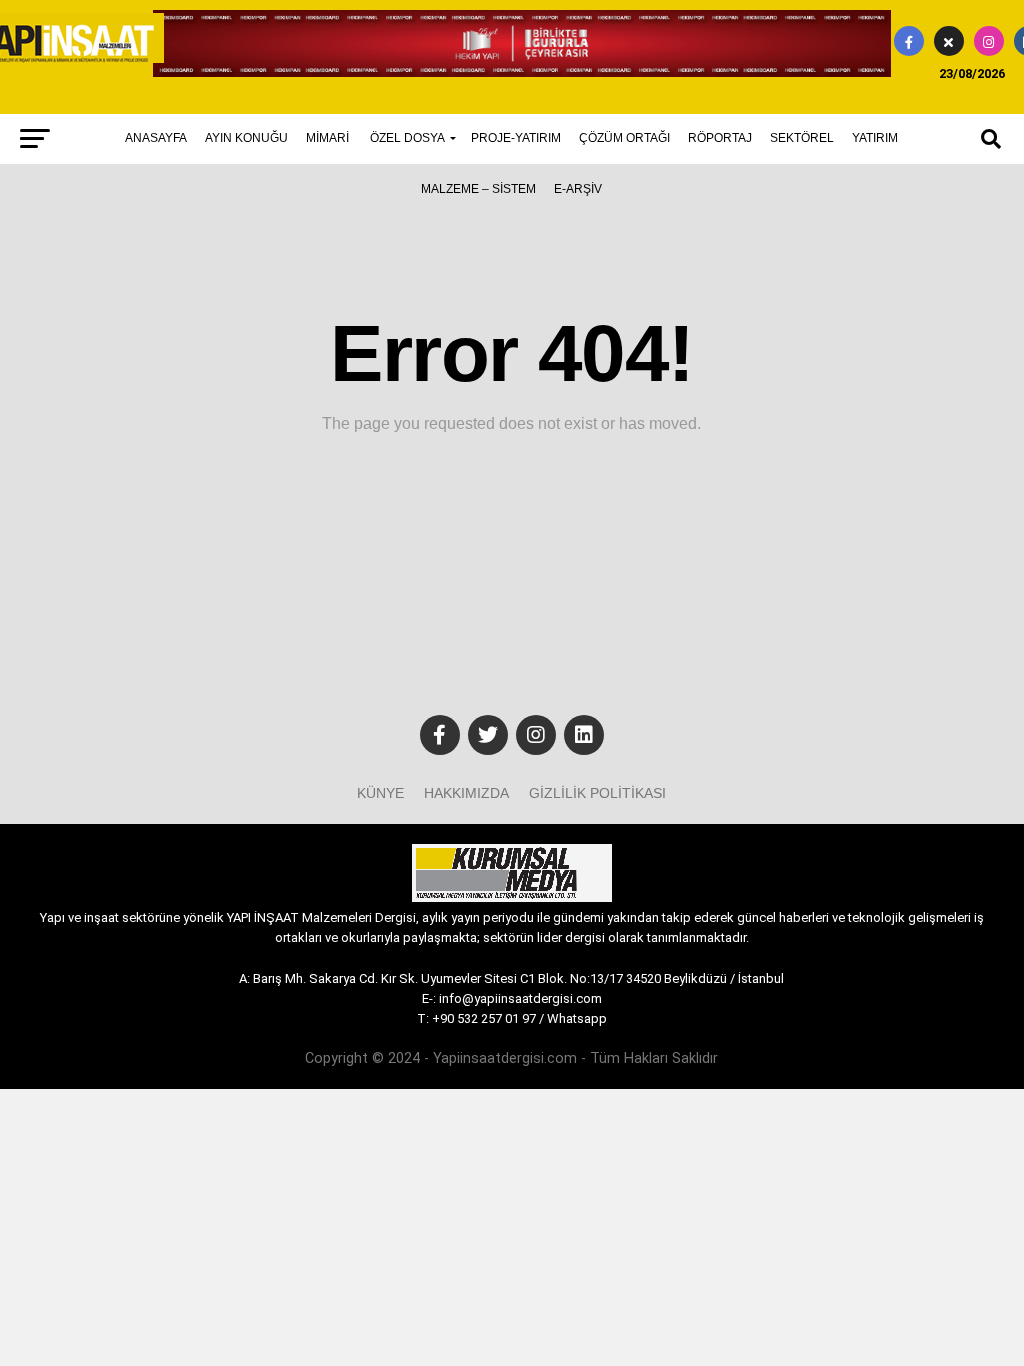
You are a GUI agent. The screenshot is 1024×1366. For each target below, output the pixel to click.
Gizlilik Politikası (597, 793)
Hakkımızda (466, 793)
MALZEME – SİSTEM (478, 189)
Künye (380, 793)
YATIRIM (875, 138)
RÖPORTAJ (720, 138)
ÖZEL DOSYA (407, 138)
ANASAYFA (156, 138)
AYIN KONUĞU (246, 138)
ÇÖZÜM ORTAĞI (624, 138)
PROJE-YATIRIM (516, 138)
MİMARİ (327, 138)
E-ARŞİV (578, 189)
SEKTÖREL (802, 138)
